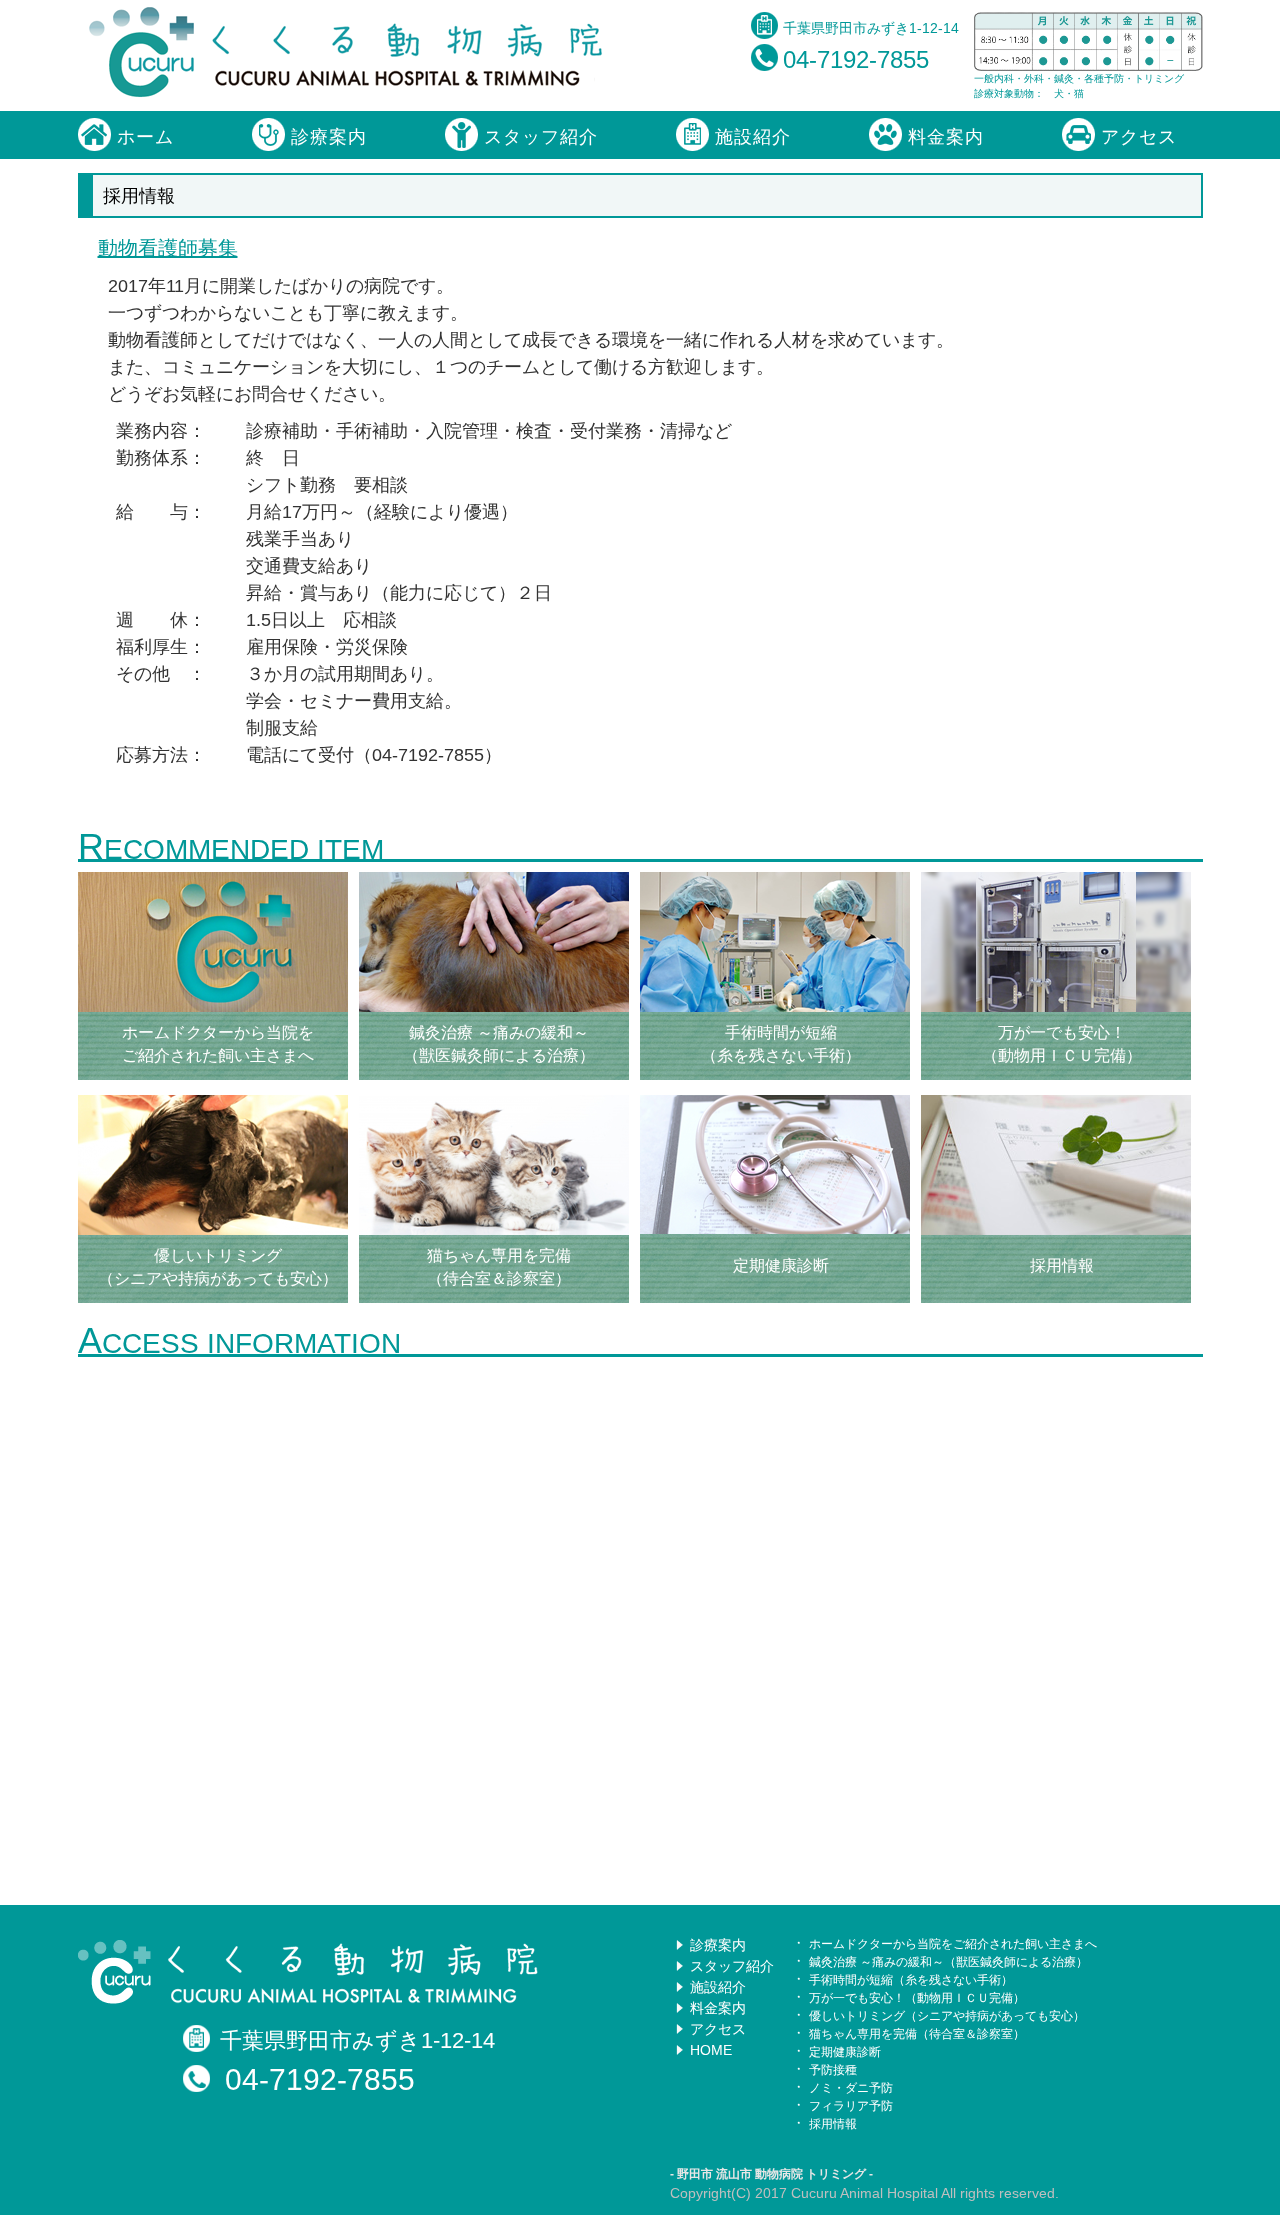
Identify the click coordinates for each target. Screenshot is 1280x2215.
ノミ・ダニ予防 (851, 2088)
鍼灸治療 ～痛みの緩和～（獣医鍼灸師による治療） (948, 1962)
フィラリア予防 (851, 2106)
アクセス (1136, 137)
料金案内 (943, 137)
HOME (711, 2050)
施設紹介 (750, 137)
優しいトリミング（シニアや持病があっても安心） (947, 2016)
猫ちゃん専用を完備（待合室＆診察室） (917, 2034)
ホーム (142, 137)
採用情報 (833, 2124)
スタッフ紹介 (538, 137)
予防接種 (833, 2070)
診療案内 (326, 137)
